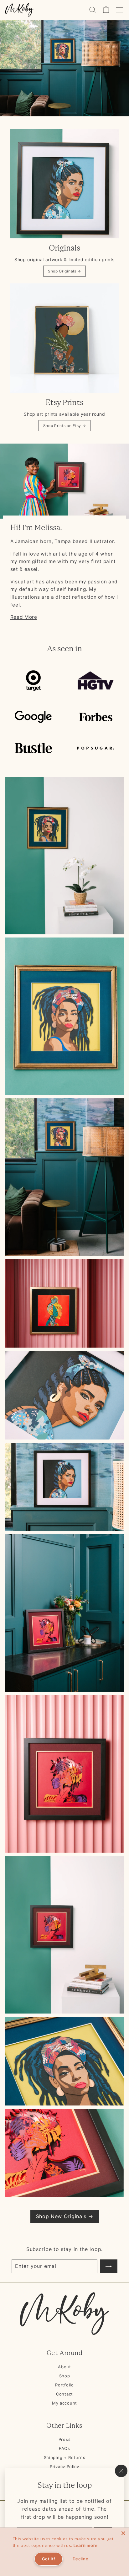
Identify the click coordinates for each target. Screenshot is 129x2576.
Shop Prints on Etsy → (65, 426)
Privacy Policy (64, 2467)
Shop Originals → (64, 271)
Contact (64, 2394)
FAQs (64, 2448)
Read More (24, 617)
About (64, 2367)
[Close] (123, 2533)
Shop (65, 2376)
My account (64, 2403)
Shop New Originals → (65, 2216)
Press (65, 2439)
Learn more (86, 2545)
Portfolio (64, 2385)
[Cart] (106, 10)
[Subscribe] (109, 2266)
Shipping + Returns (65, 2457)
